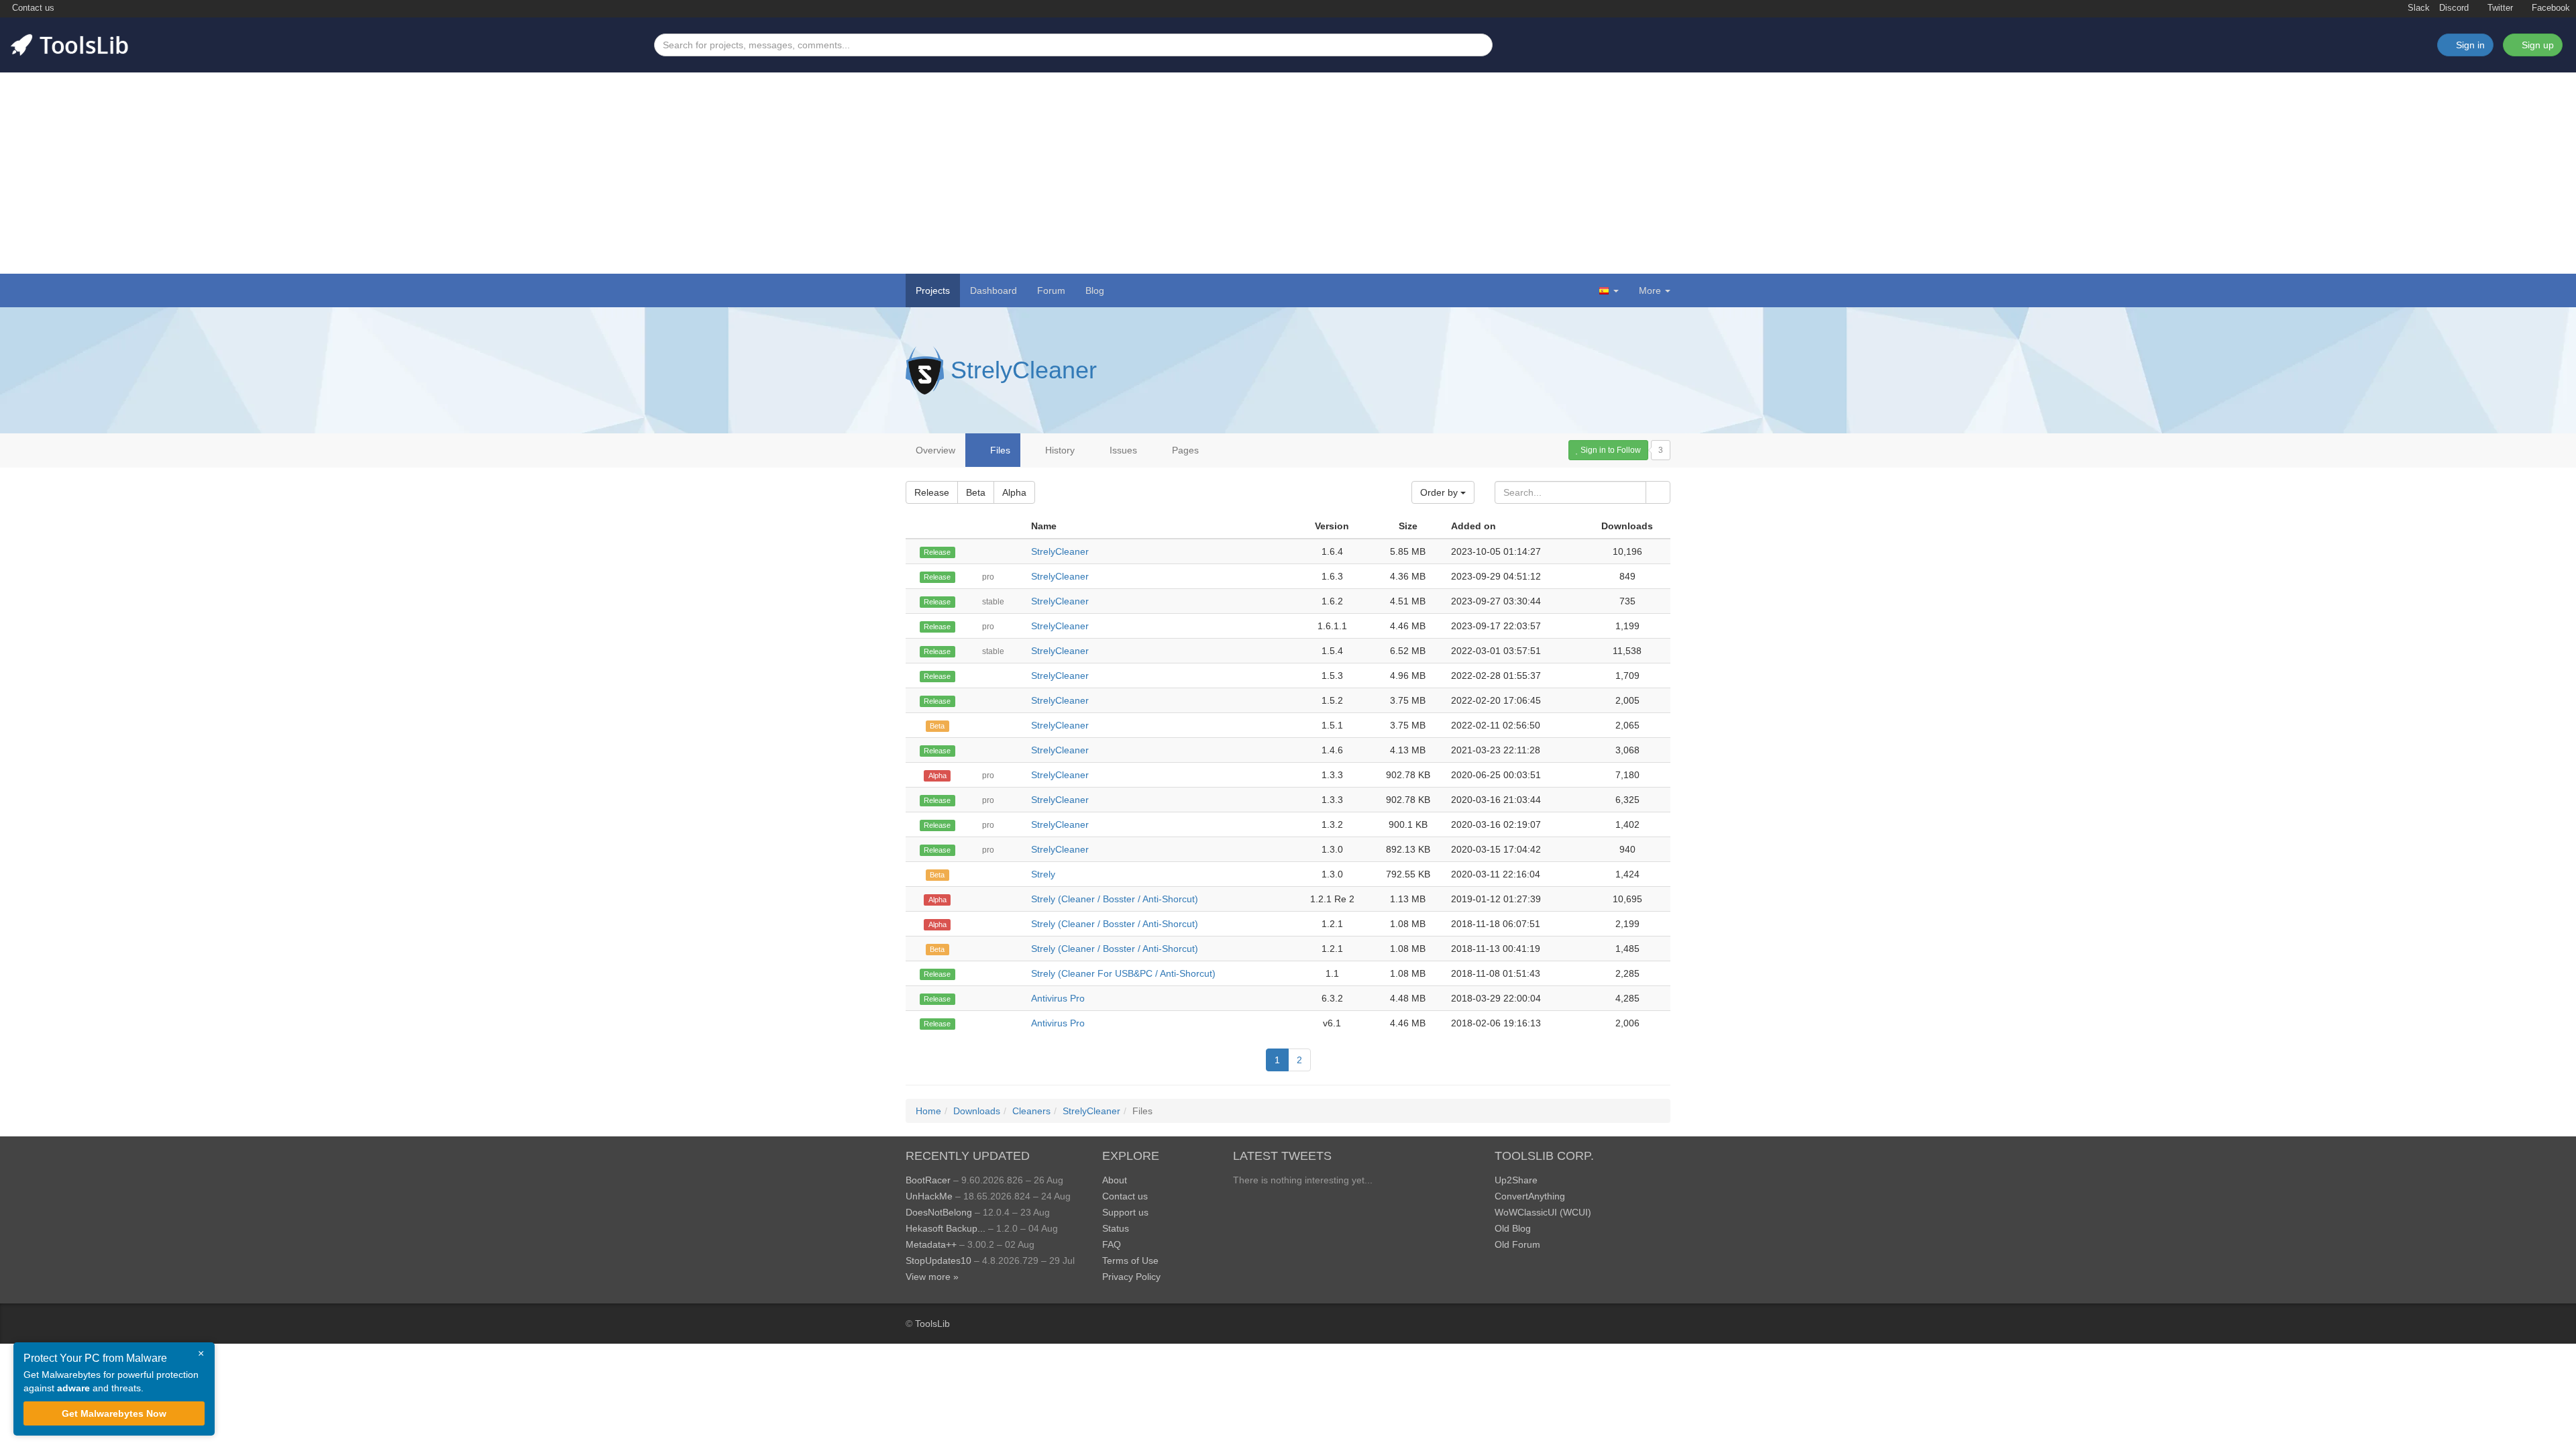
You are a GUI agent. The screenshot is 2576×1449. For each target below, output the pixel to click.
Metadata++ (931, 1244)
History (1059, 450)
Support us (1125, 1212)
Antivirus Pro (1058, 998)
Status (1116, 1228)
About (1115, 1180)
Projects (933, 290)
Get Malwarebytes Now (114, 1413)
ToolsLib (932, 1324)
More (1650, 290)
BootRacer (928, 1180)
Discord (2454, 8)
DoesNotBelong (939, 1212)
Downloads (977, 1111)
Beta (976, 492)
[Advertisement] (1288, 173)
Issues (1122, 450)
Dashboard (994, 290)
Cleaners (1031, 1111)
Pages (1184, 450)
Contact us (32, 8)
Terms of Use (1130, 1260)
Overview (935, 450)
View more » (932, 1277)
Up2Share (1516, 1180)
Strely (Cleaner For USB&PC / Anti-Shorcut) (1123, 973)
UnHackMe (929, 1196)
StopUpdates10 (938, 1260)
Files (999, 450)
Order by (1440, 492)
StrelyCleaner (1024, 370)
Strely (1043, 874)
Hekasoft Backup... (946, 1228)
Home (928, 1111)
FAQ (1112, 1244)
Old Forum (1517, 1244)
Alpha (1014, 492)
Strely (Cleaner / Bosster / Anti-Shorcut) (1115, 899)
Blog (1095, 290)
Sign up (2536, 45)
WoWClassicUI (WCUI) (1543, 1212)
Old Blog (1513, 1228)
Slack (2417, 8)
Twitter (2499, 8)
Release (932, 492)
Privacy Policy (1131, 1277)
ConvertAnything (1530, 1196)
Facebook (2550, 8)
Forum (1051, 290)
